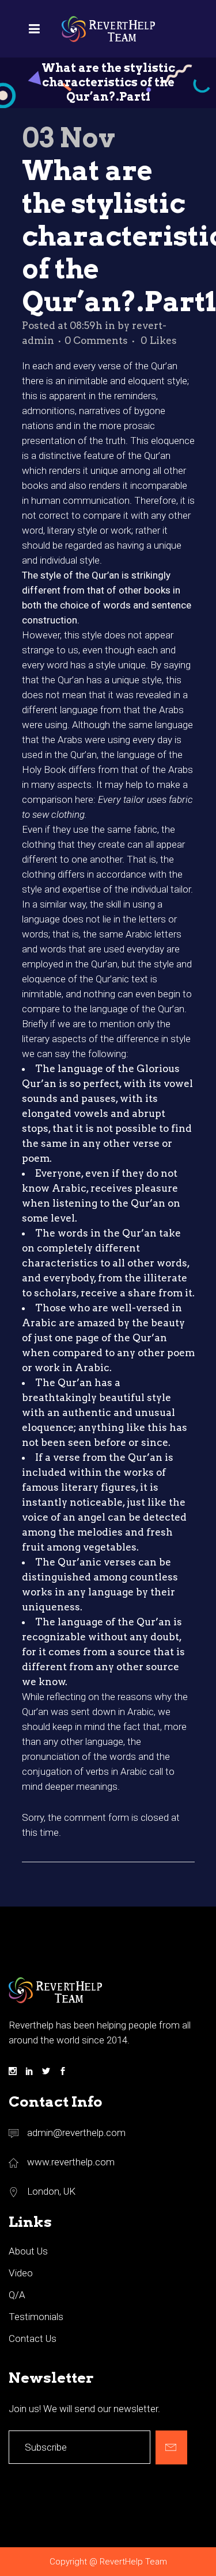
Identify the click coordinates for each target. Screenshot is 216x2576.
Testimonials (36, 2317)
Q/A (17, 2295)
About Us (28, 2251)
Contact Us (33, 2338)
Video (21, 2273)
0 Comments (96, 340)
